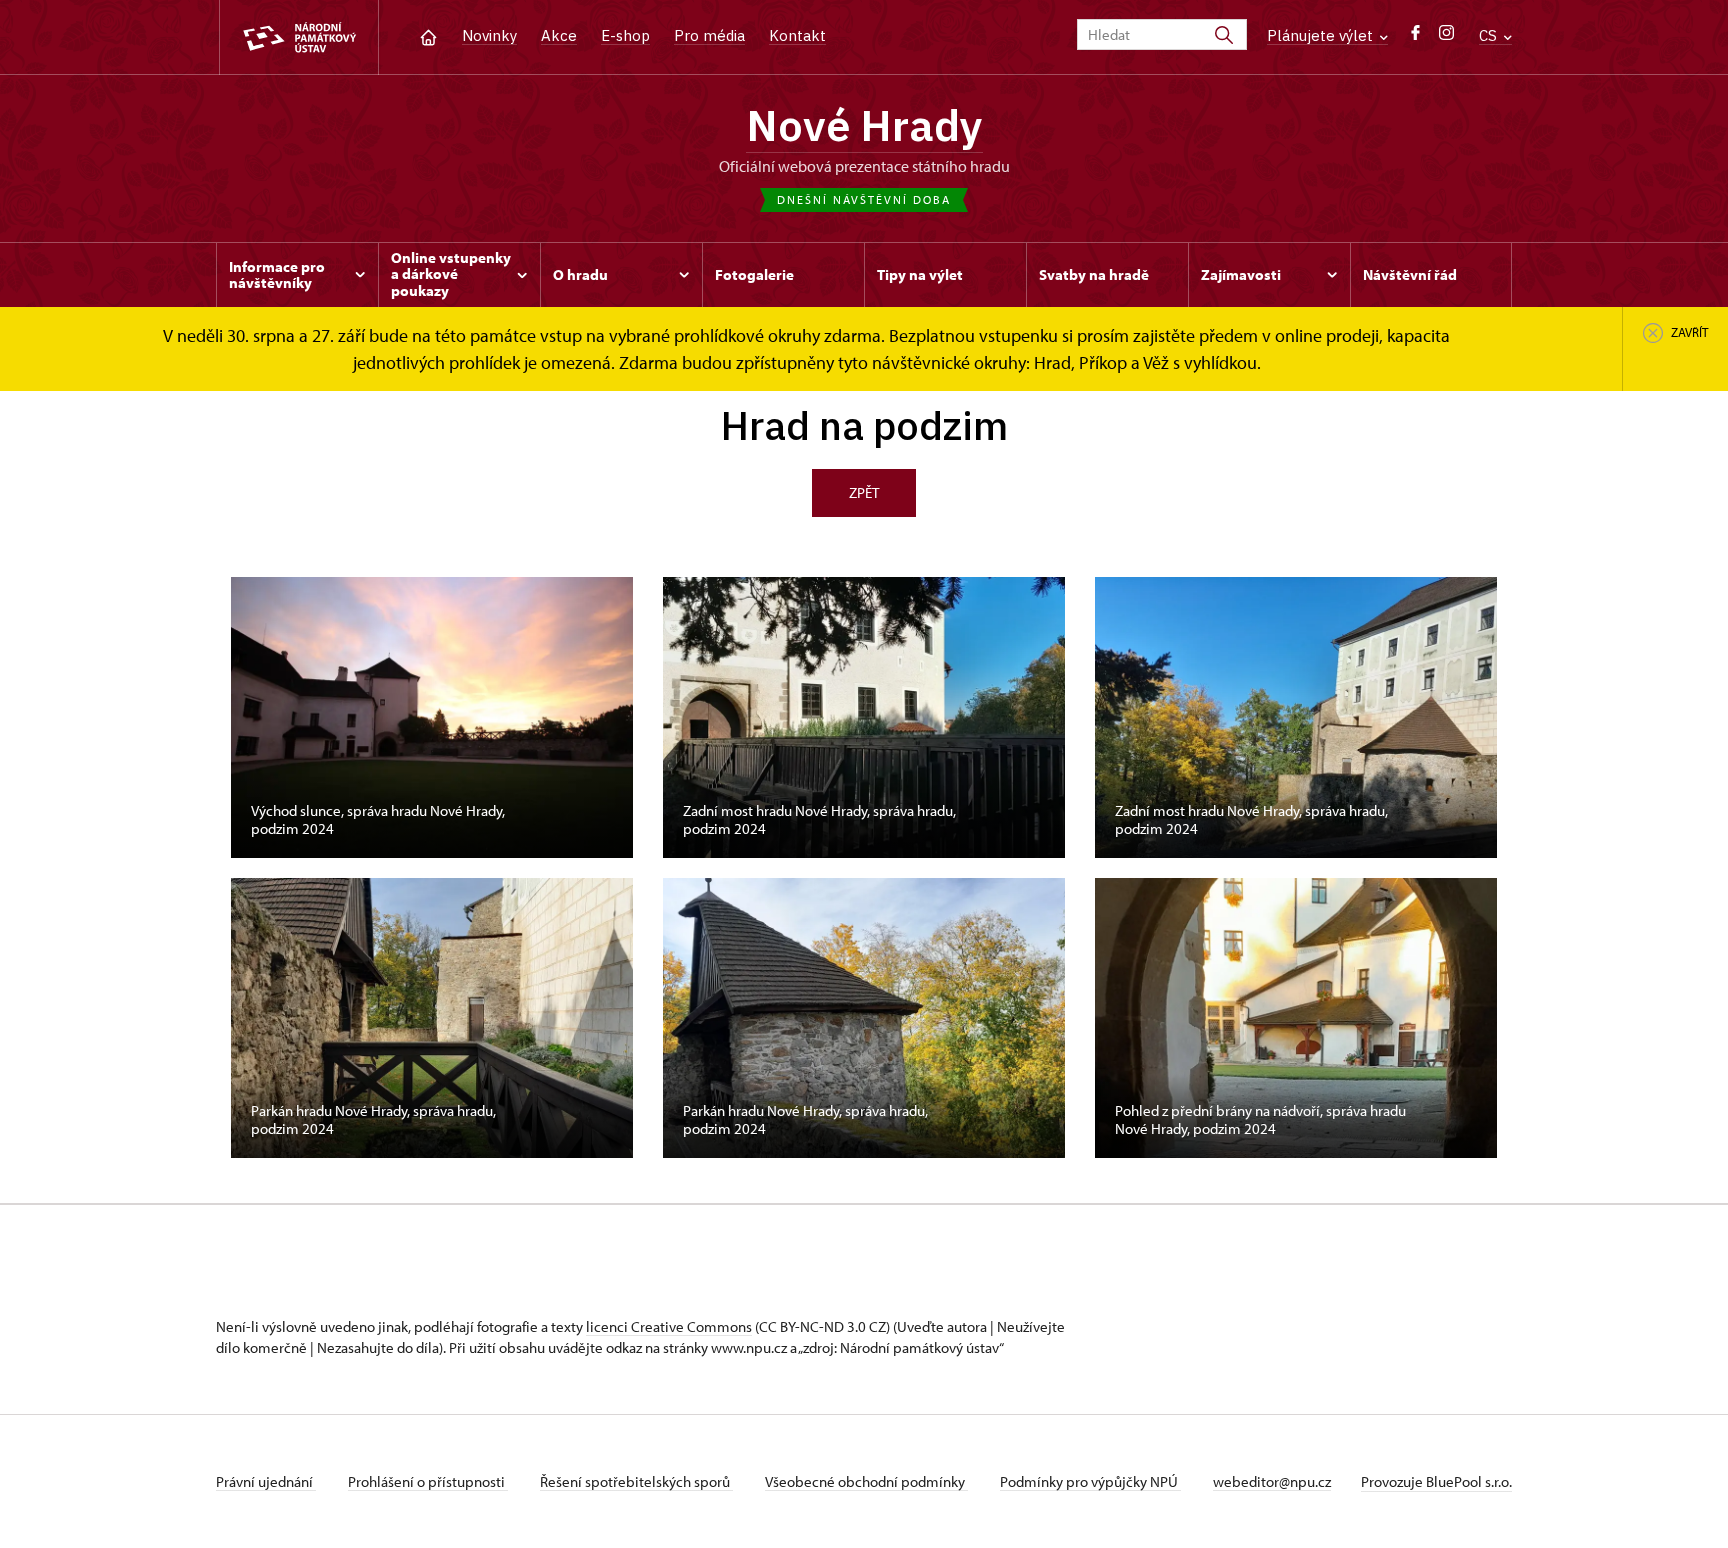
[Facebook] (1415, 37)
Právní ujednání (266, 1481)
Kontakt (797, 35)
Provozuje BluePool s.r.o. (1436, 1481)
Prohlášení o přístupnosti (428, 1481)
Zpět (864, 492)
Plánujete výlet (1322, 35)
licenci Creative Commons (669, 1326)
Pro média (709, 35)
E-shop (625, 35)
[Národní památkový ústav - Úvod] (299, 37)
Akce (559, 35)
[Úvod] (428, 35)
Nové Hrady (864, 125)
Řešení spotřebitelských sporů (636, 1481)
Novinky (489, 35)
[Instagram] (1446, 37)
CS (1490, 35)
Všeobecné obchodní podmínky (866, 1481)
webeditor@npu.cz (1272, 1481)
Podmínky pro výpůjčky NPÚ (1090, 1481)
